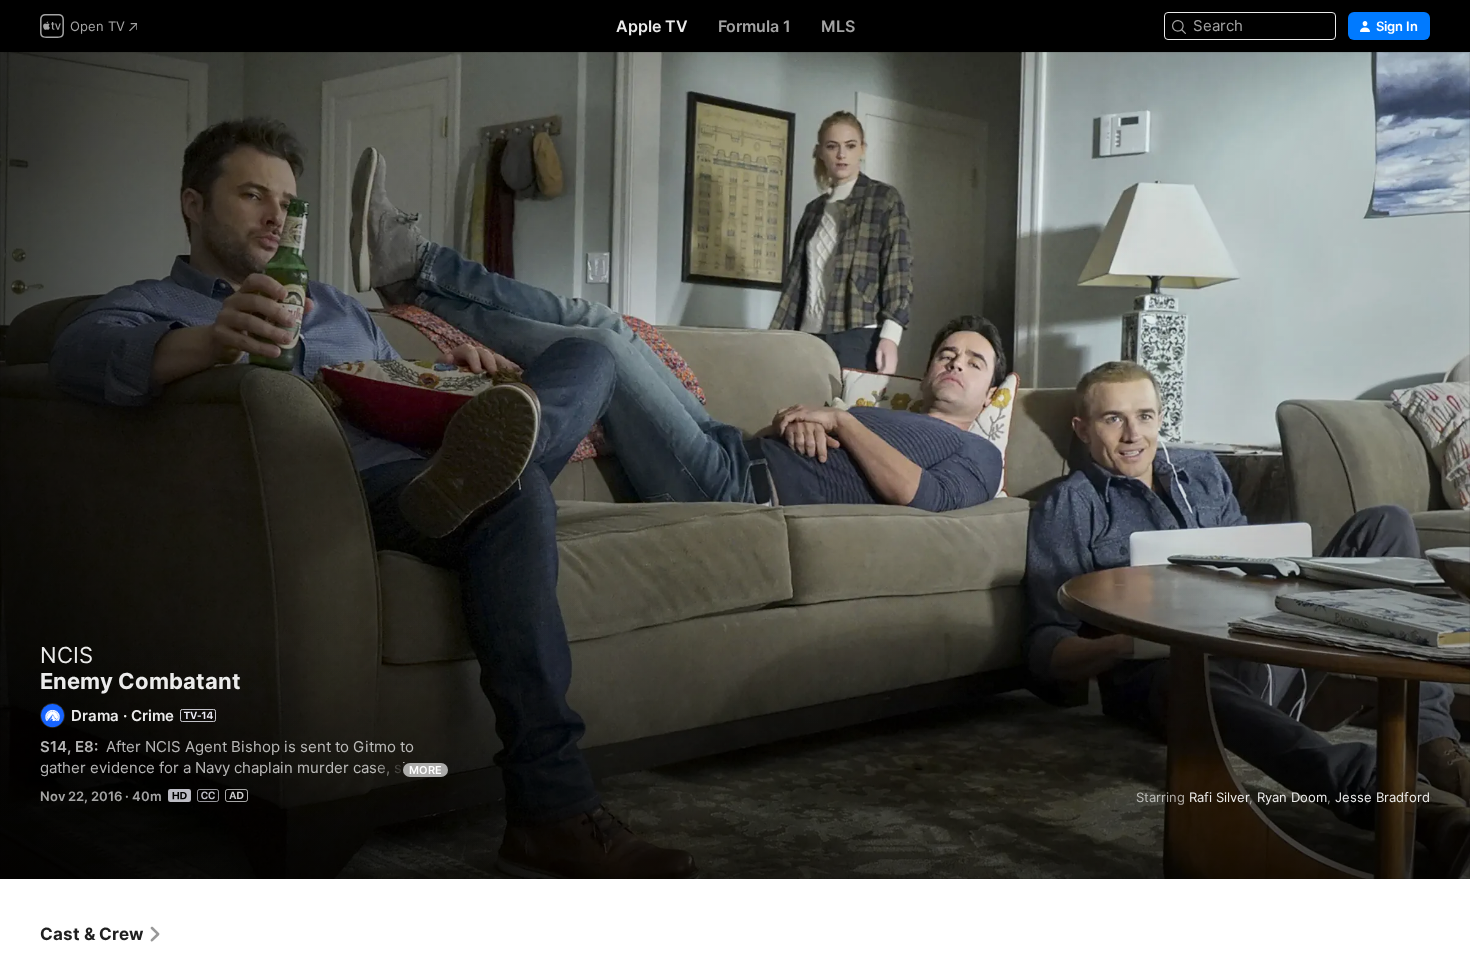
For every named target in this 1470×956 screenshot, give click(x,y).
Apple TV (652, 26)
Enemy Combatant (735, 465)
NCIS (66, 655)
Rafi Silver (1219, 797)
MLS (838, 26)
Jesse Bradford (1382, 797)
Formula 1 (754, 26)
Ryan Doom (1292, 797)
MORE (425, 770)
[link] (101, 934)
